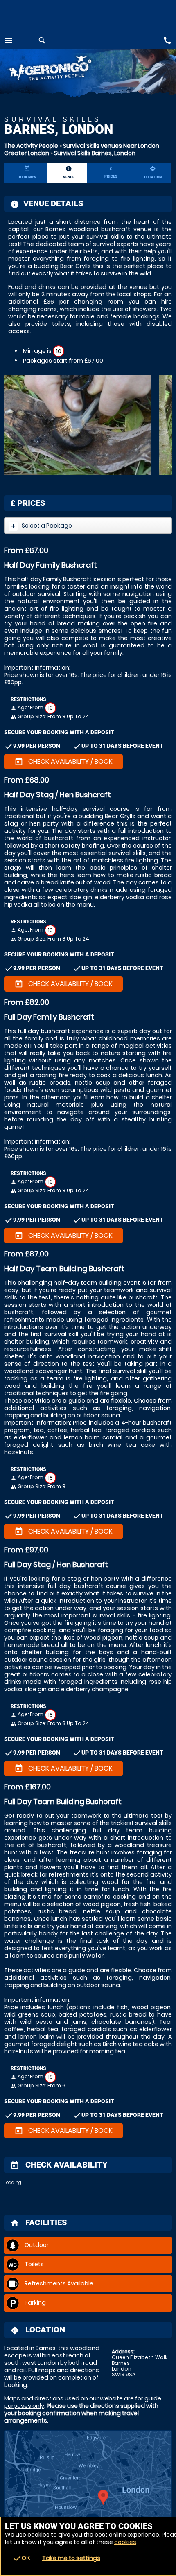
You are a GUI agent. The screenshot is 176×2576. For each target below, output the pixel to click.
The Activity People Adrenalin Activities (59, 70)
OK (21, 2558)
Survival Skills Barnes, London (95, 153)
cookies (125, 2542)
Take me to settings (71, 2558)
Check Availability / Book (63, 762)
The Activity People (31, 146)
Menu (9, 41)
